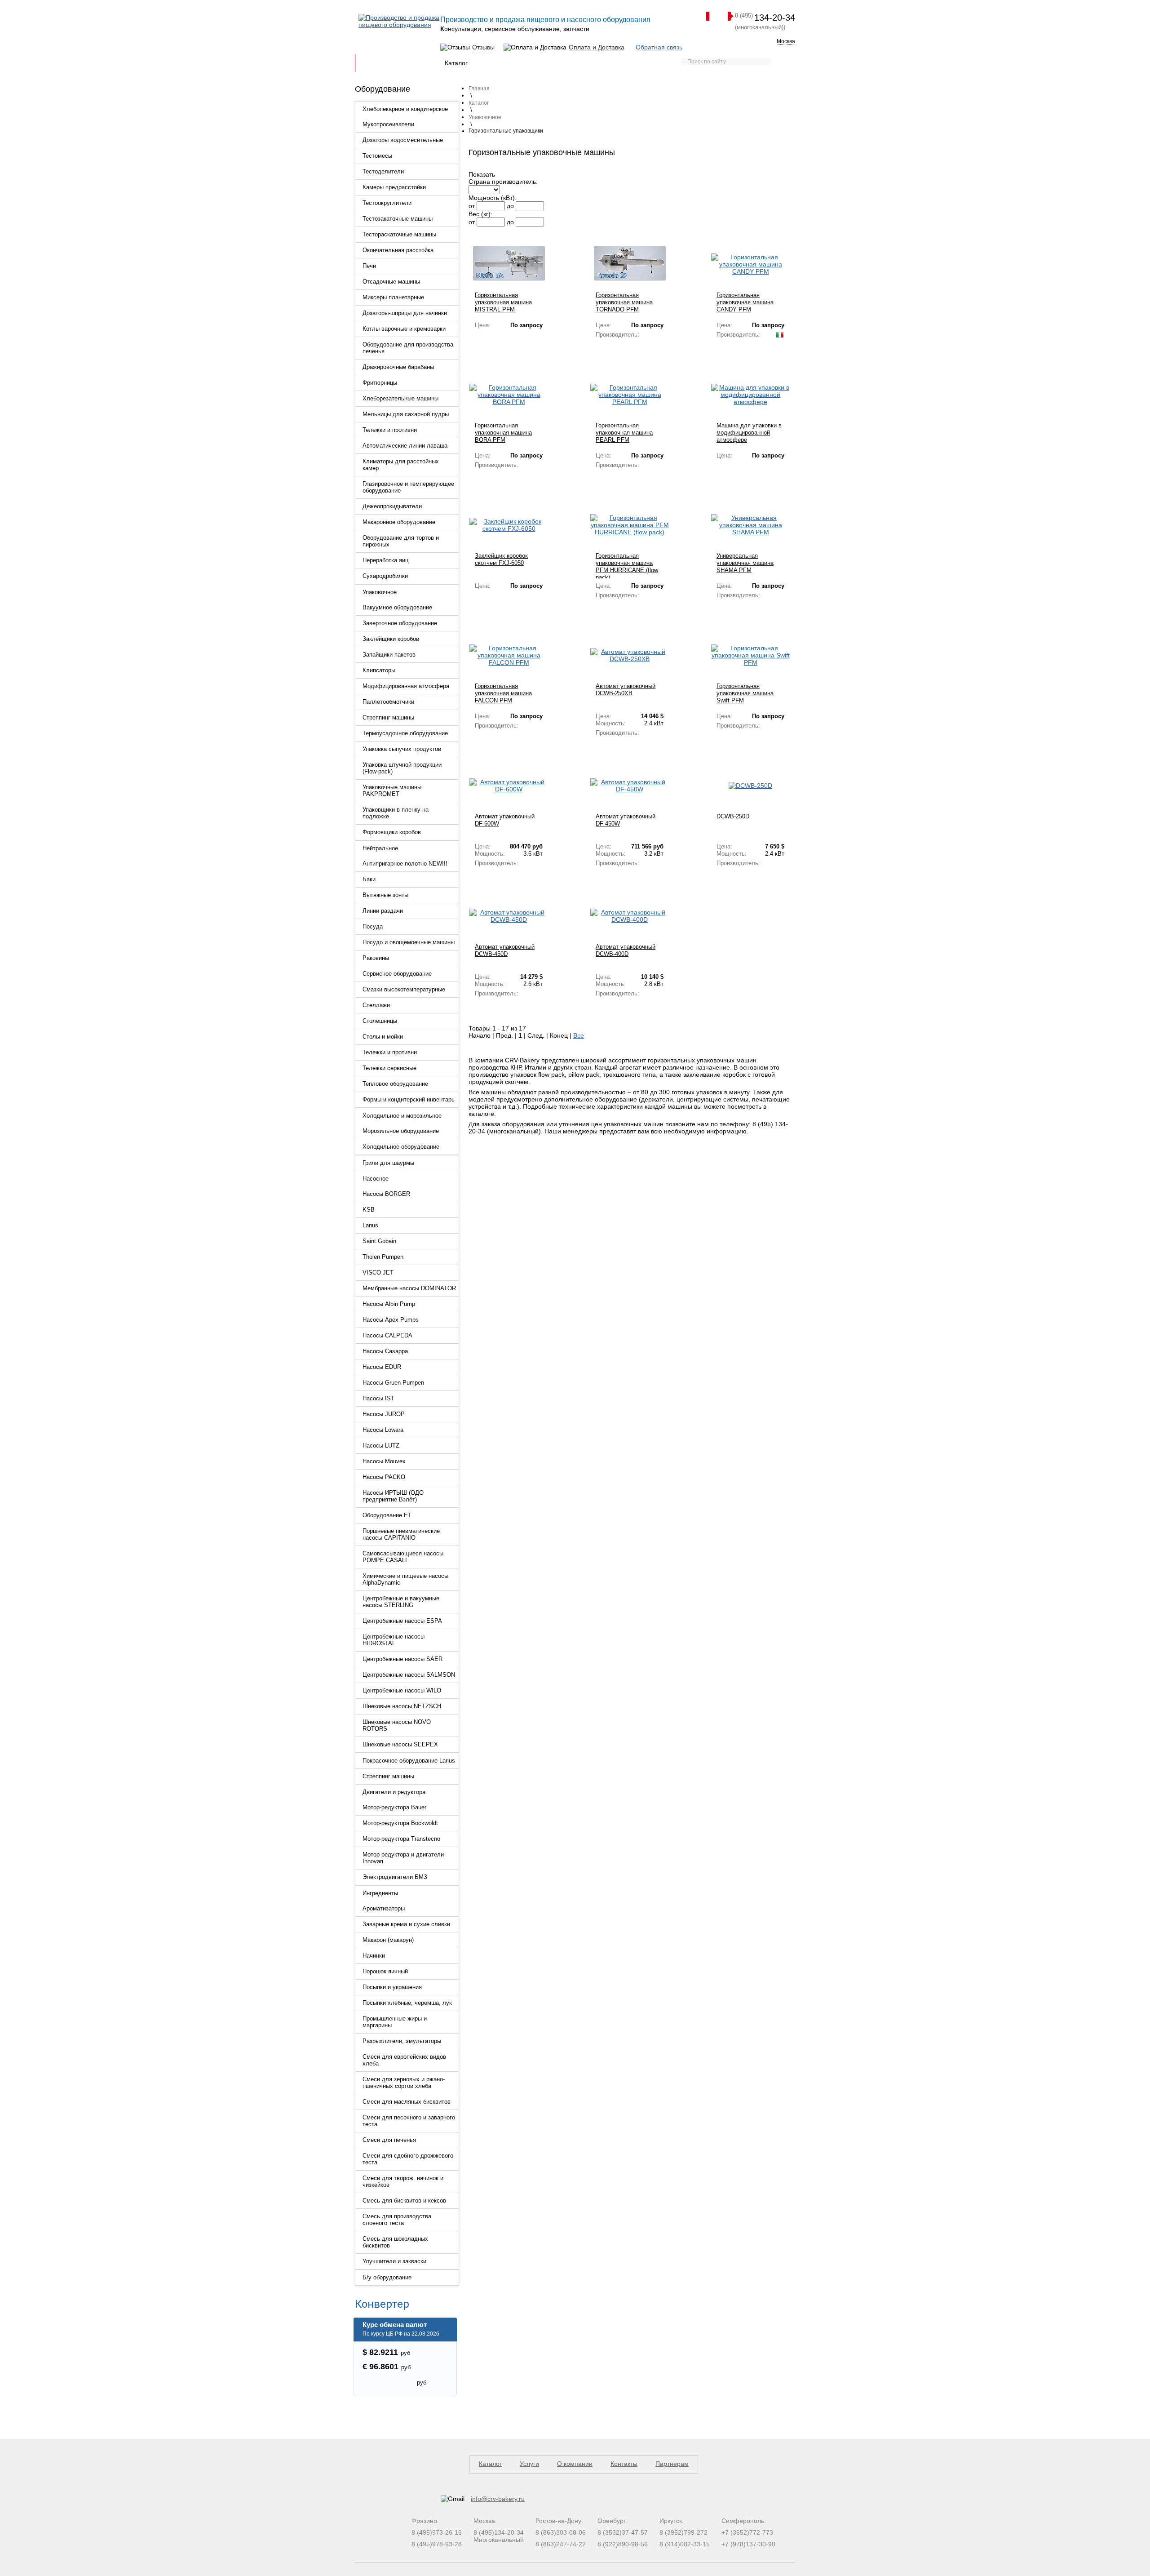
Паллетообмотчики (388, 702)
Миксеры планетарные (393, 297)
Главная (373, 63)
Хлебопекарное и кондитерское (405, 109)
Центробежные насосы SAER (402, 1659)
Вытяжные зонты (385, 895)
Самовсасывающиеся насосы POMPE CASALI (403, 1557)
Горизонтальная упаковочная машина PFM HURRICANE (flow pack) (627, 566)
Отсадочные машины (391, 282)
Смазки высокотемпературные (404, 989)
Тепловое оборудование (395, 1084)
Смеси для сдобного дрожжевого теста (408, 2159)
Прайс (656, 63)
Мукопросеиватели (388, 124)
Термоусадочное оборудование (405, 733)
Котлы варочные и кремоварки (404, 329)
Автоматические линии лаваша (405, 446)
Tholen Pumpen (383, 1257)
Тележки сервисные (389, 1068)
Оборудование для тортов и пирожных (401, 541)
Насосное (376, 1179)
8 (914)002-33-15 (685, 2544)
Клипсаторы (379, 670)
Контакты (621, 63)
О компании (575, 2464)
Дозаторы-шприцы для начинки (405, 313)
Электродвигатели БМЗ (395, 1877)
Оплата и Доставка (597, 47)
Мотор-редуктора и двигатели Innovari (403, 1858)
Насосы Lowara (383, 1430)
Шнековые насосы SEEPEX (400, 1744)
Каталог (456, 63)
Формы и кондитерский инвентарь (409, 1099)
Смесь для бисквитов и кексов (404, 2201)
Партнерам (579, 63)
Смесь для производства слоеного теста (397, 2220)
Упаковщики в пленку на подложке (396, 813)
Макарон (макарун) (388, 1940)
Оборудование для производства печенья (408, 348)
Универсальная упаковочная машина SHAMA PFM (745, 563)
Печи (369, 266)
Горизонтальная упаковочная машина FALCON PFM (503, 693)
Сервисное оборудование (397, 974)
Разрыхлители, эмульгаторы (402, 2041)
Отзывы (483, 47)
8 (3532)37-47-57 (623, 2532)
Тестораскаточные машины (399, 234)
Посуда (373, 926)
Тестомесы (377, 156)
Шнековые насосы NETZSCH (402, 1706)
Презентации (499, 63)
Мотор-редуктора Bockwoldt (400, 1823)
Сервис (540, 63)
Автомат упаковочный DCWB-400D (626, 950)
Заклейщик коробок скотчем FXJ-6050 (501, 559)
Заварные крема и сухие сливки (406, 1924)
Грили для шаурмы (388, 1163)
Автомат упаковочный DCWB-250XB (626, 690)
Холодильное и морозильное (402, 1116)
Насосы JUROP (384, 1414)
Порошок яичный (385, 1971)
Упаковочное (380, 592)
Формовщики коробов (392, 832)
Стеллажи (376, 1005)
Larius (370, 1225)
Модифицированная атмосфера (406, 686)
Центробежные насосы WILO (402, 1690)
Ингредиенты (380, 1893)
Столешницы (380, 1021)
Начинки (374, 1956)
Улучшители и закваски (394, 2261)
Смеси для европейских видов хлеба (404, 2060)
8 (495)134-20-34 (499, 2532)
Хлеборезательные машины (400, 398)
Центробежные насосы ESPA (402, 1621)
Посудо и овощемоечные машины (409, 942)
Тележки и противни (390, 430)
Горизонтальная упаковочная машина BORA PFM (503, 433)
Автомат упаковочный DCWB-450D (505, 950)
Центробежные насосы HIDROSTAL (394, 1640)
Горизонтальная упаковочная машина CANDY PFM (745, 302)
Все (579, 1035)
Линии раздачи (383, 911)
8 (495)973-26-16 (437, 2532)
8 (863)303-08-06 (561, 2532)
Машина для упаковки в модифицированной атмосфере (749, 433)
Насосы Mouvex (384, 1461)
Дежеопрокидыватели (392, 506)
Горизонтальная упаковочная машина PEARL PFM (624, 433)
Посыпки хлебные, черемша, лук (407, 2003)
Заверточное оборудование (400, 623)
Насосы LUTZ (381, 1446)
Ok (447, 2386)
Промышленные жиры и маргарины (395, 2022)
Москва (786, 41)
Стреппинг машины (388, 717)
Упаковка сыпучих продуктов (402, 749)
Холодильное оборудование (401, 1147)
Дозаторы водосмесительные (403, 140)
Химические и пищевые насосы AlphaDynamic (405, 1579)
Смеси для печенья (389, 2140)
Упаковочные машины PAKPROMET (392, 791)
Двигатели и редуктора (394, 1792)
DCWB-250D (733, 816)
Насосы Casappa (385, 1351)
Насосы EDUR (382, 1367)
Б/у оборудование (387, 2277)
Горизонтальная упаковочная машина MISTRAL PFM (503, 302)
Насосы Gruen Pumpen (393, 1383)
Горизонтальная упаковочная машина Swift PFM (745, 693)
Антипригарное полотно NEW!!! (405, 864)
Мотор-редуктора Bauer (394, 1807)
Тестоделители (383, 171)
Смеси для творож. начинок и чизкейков (403, 2181)
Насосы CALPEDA (387, 1335)
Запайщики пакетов (389, 655)
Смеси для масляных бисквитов (407, 2102)
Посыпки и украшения (392, 1987)
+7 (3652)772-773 (747, 2532)
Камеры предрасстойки (394, 187)
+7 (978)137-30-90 (748, 2544)
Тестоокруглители (387, 203)
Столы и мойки (383, 1037)
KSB (369, 1210)
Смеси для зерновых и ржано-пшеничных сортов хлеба (404, 2083)
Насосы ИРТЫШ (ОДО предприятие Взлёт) (393, 1496)
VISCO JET (378, 1272)
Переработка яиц (385, 560)
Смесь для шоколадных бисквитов (395, 2242)
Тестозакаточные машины (398, 219)
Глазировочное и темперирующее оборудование (408, 487)
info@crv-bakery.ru (498, 2499)
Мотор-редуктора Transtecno (401, 1839)
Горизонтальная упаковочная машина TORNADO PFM (624, 302)
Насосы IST (378, 1398)
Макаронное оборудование (399, 522)
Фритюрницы (380, 383)
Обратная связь (659, 47)
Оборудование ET (387, 1515)
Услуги (529, 2464)
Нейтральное (380, 848)
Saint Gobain (379, 1241)
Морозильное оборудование (401, 1131)
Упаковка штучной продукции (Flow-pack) (402, 768)
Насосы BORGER (386, 1194)
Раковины (376, 958)
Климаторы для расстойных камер (401, 465)
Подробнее (491, 339)
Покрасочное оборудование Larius (409, 1761)
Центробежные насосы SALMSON (409, 1675)
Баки (369, 879)
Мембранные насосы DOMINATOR (409, 1288)
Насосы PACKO (384, 1477)
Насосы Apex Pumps (391, 1320)
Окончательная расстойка (398, 250)
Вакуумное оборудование (397, 607)
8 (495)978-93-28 (437, 2544)
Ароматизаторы (384, 1908)
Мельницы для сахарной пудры (406, 414)
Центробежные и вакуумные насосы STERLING (401, 1602)
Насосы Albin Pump (389, 1304)
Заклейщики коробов (391, 639)
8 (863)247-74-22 (561, 2544)
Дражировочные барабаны (398, 367)
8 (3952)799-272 (683, 2532)
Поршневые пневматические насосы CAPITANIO (401, 1534)
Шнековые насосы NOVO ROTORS (397, 1725)
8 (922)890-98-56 (623, 2544)
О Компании (415, 63)
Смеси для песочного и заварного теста (409, 2121)
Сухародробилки (385, 576)
